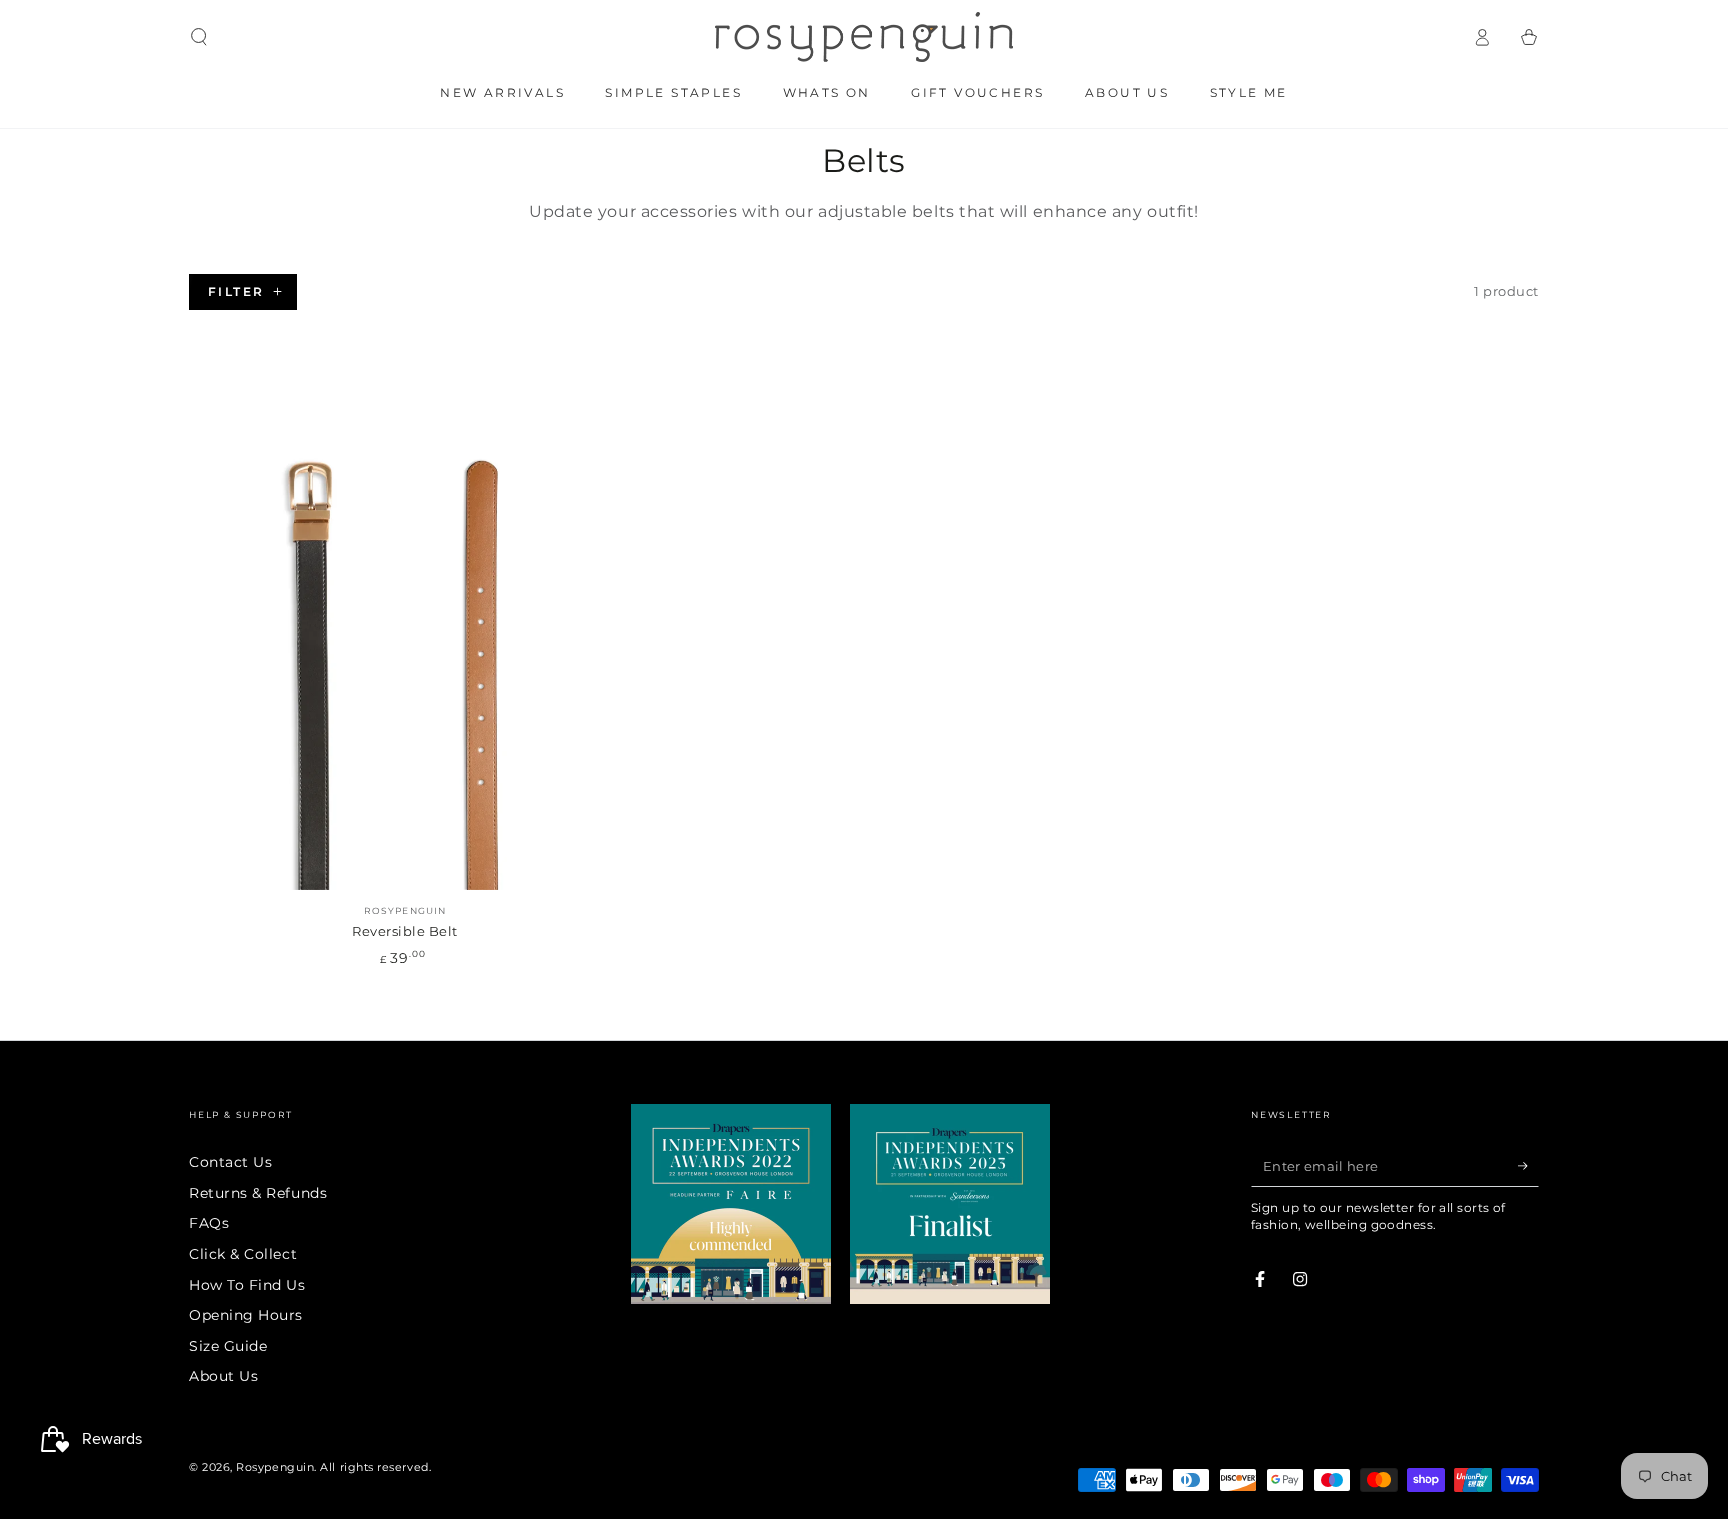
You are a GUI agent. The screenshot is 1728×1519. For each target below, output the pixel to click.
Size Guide (228, 1346)
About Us (223, 1376)
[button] (199, 37)
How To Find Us (247, 1285)
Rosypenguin (275, 1467)
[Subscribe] (1528, 1166)
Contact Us (230, 1162)
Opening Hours (246, 1315)
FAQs (209, 1223)
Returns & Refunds (258, 1193)
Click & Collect (243, 1254)
